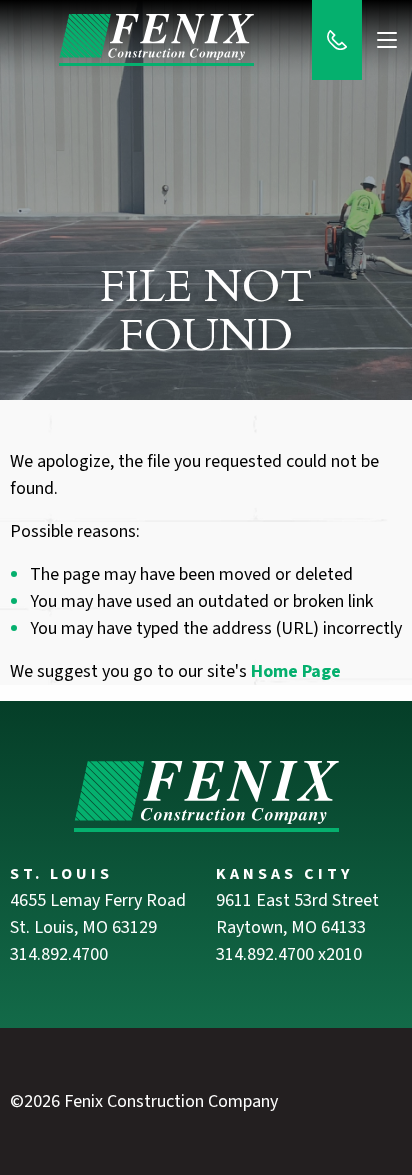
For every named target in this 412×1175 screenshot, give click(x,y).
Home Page (296, 671)
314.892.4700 (59, 954)
